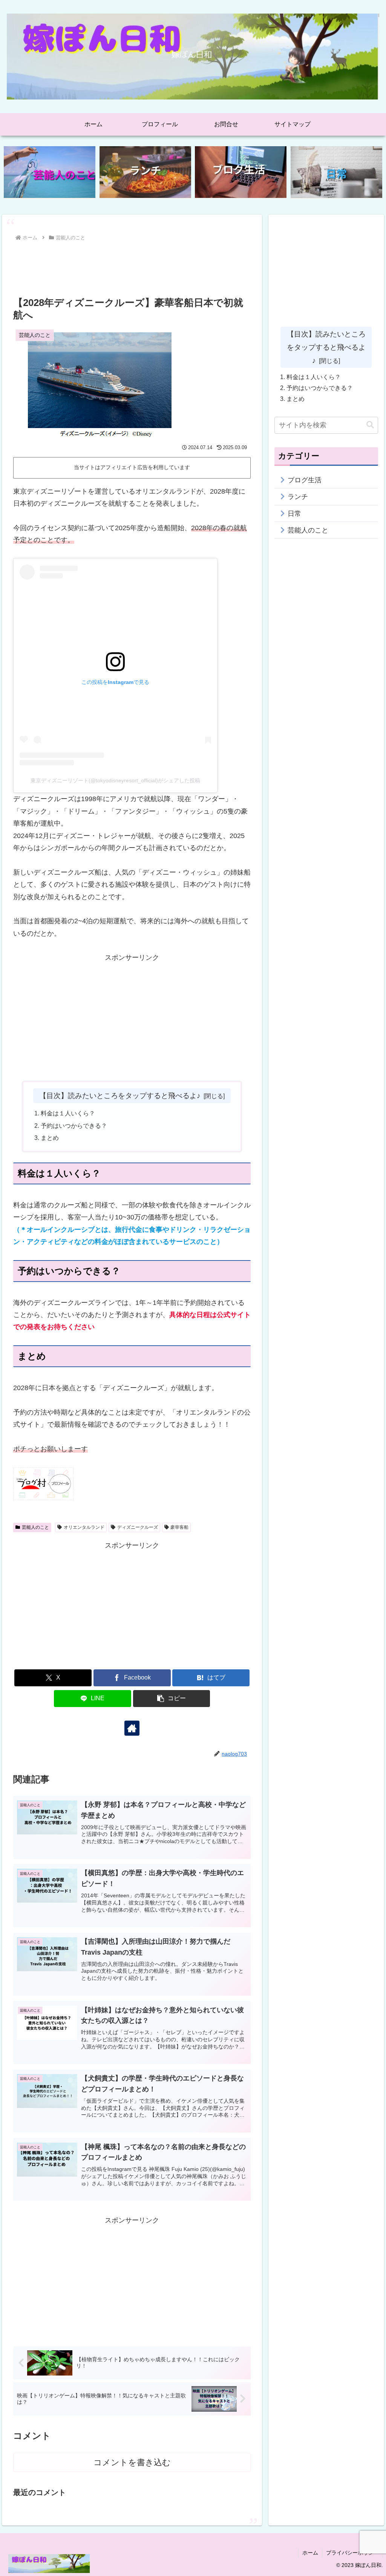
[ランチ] (145, 172)
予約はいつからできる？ (74, 1126)
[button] (172, 1699)
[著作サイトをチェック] (132, 1728)
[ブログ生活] (241, 172)
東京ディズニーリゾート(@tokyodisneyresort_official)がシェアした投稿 (115, 780)
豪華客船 (179, 1527)
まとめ (50, 1138)
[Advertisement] (132, 266)
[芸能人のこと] (50, 172)
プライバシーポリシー (352, 2553)
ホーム (310, 2553)
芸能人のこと (35, 1527)
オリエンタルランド (84, 1527)
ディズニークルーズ (138, 1527)
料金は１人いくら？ (68, 1113)
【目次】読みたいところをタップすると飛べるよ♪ (120, 1095)
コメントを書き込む (132, 2462)
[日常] (336, 172)
